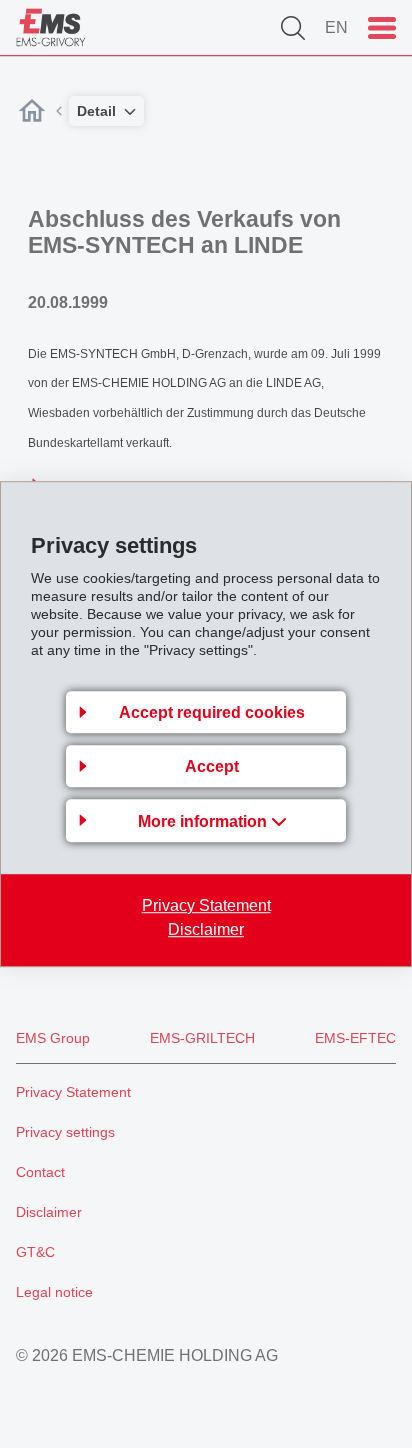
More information (204, 821)
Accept (212, 766)
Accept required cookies (212, 712)
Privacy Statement (206, 905)
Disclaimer (206, 929)
